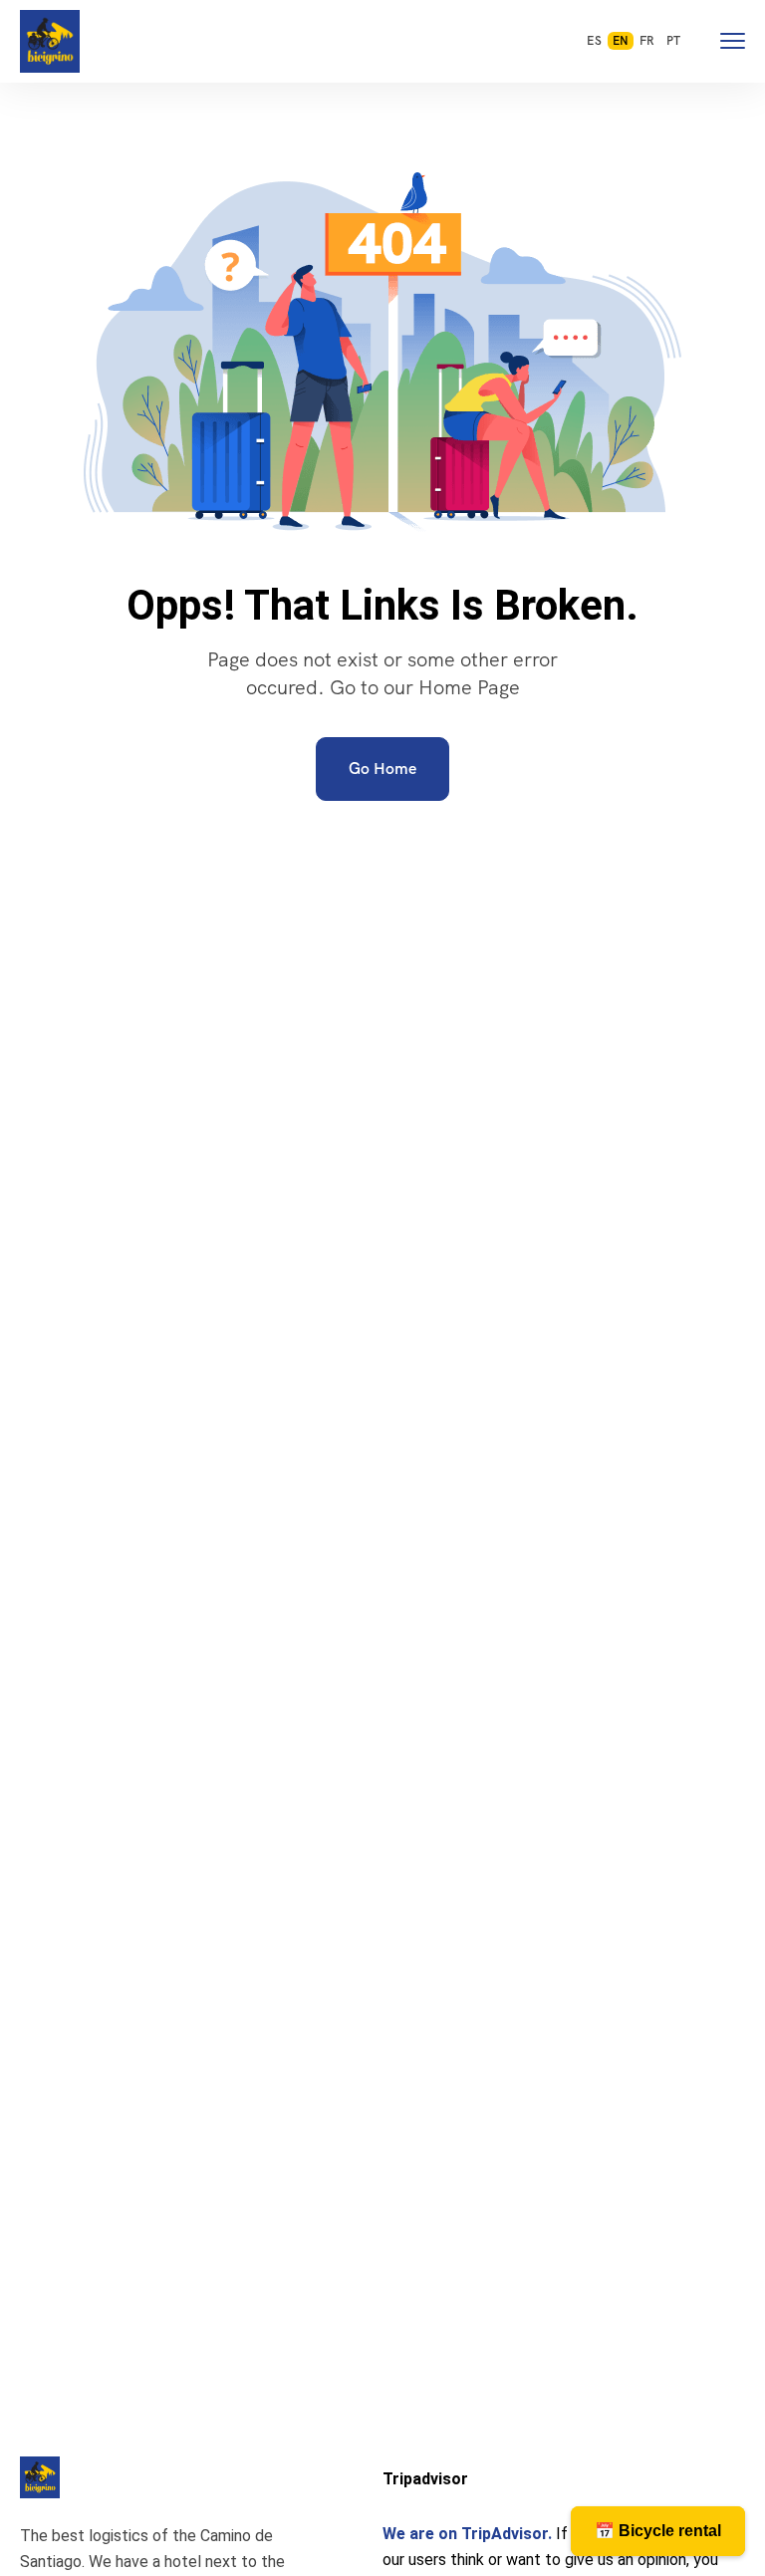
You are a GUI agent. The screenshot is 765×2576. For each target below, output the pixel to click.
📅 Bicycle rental (658, 2531)
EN (621, 41)
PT (673, 41)
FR (647, 41)
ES (594, 41)
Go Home (382, 769)
